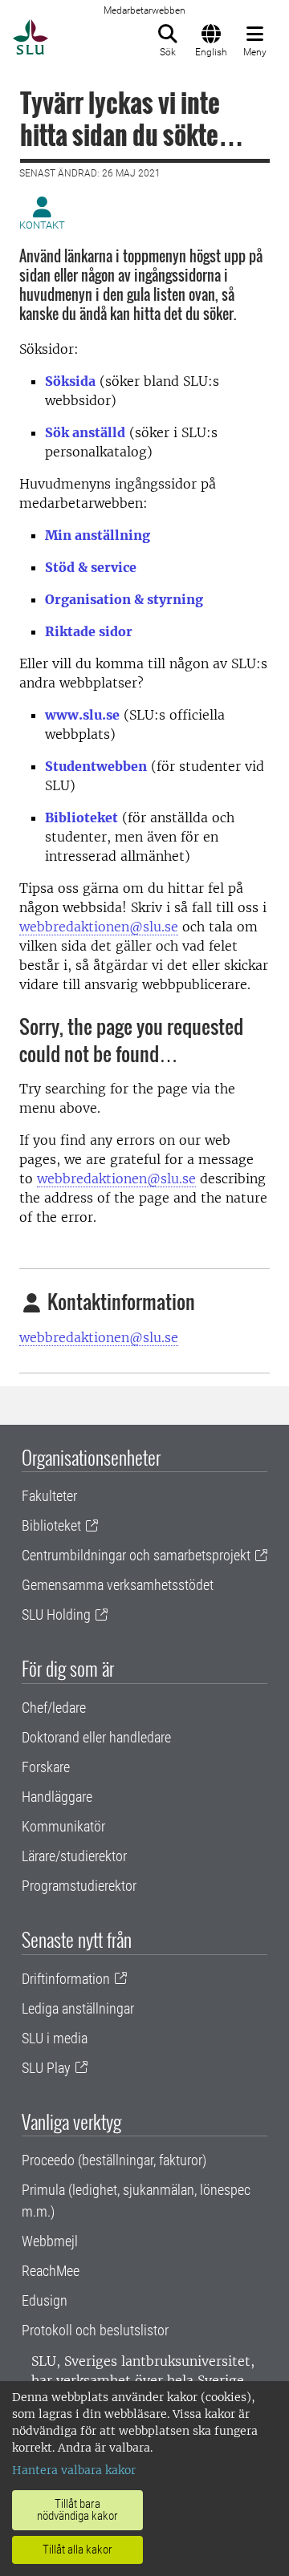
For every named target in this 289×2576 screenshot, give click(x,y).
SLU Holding (56, 1615)
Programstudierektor (79, 1886)
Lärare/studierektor (74, 1856)
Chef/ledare (54, 1708)
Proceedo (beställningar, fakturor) (114, 2160)
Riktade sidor (89, 631)
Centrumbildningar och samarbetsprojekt (136, 1555)
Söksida (70, 381)
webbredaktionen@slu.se (99, 927)
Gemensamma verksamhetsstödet (118, 1585)
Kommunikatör (63, 1826)
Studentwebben (96, 766)
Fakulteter (49, 1496)
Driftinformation (66, 1979)
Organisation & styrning (124, 599)
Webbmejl (50, 2241)
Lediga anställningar (78, 2008)
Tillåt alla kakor (77, 2550)
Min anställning (98, 535)
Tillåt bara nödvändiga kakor (77, 2510)
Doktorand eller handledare (96, 1737)
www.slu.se (82, 715)
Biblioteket (81, 817)
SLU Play (46, 2068)
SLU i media (55, 2038)
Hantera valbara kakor (74, 2470)
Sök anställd (85, 432)
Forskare (46, 1767)
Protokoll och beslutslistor (95, 2330)
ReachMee (51, 2271)
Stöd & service (91, 567)
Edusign (45, 2300)
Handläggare (57, 1797)
